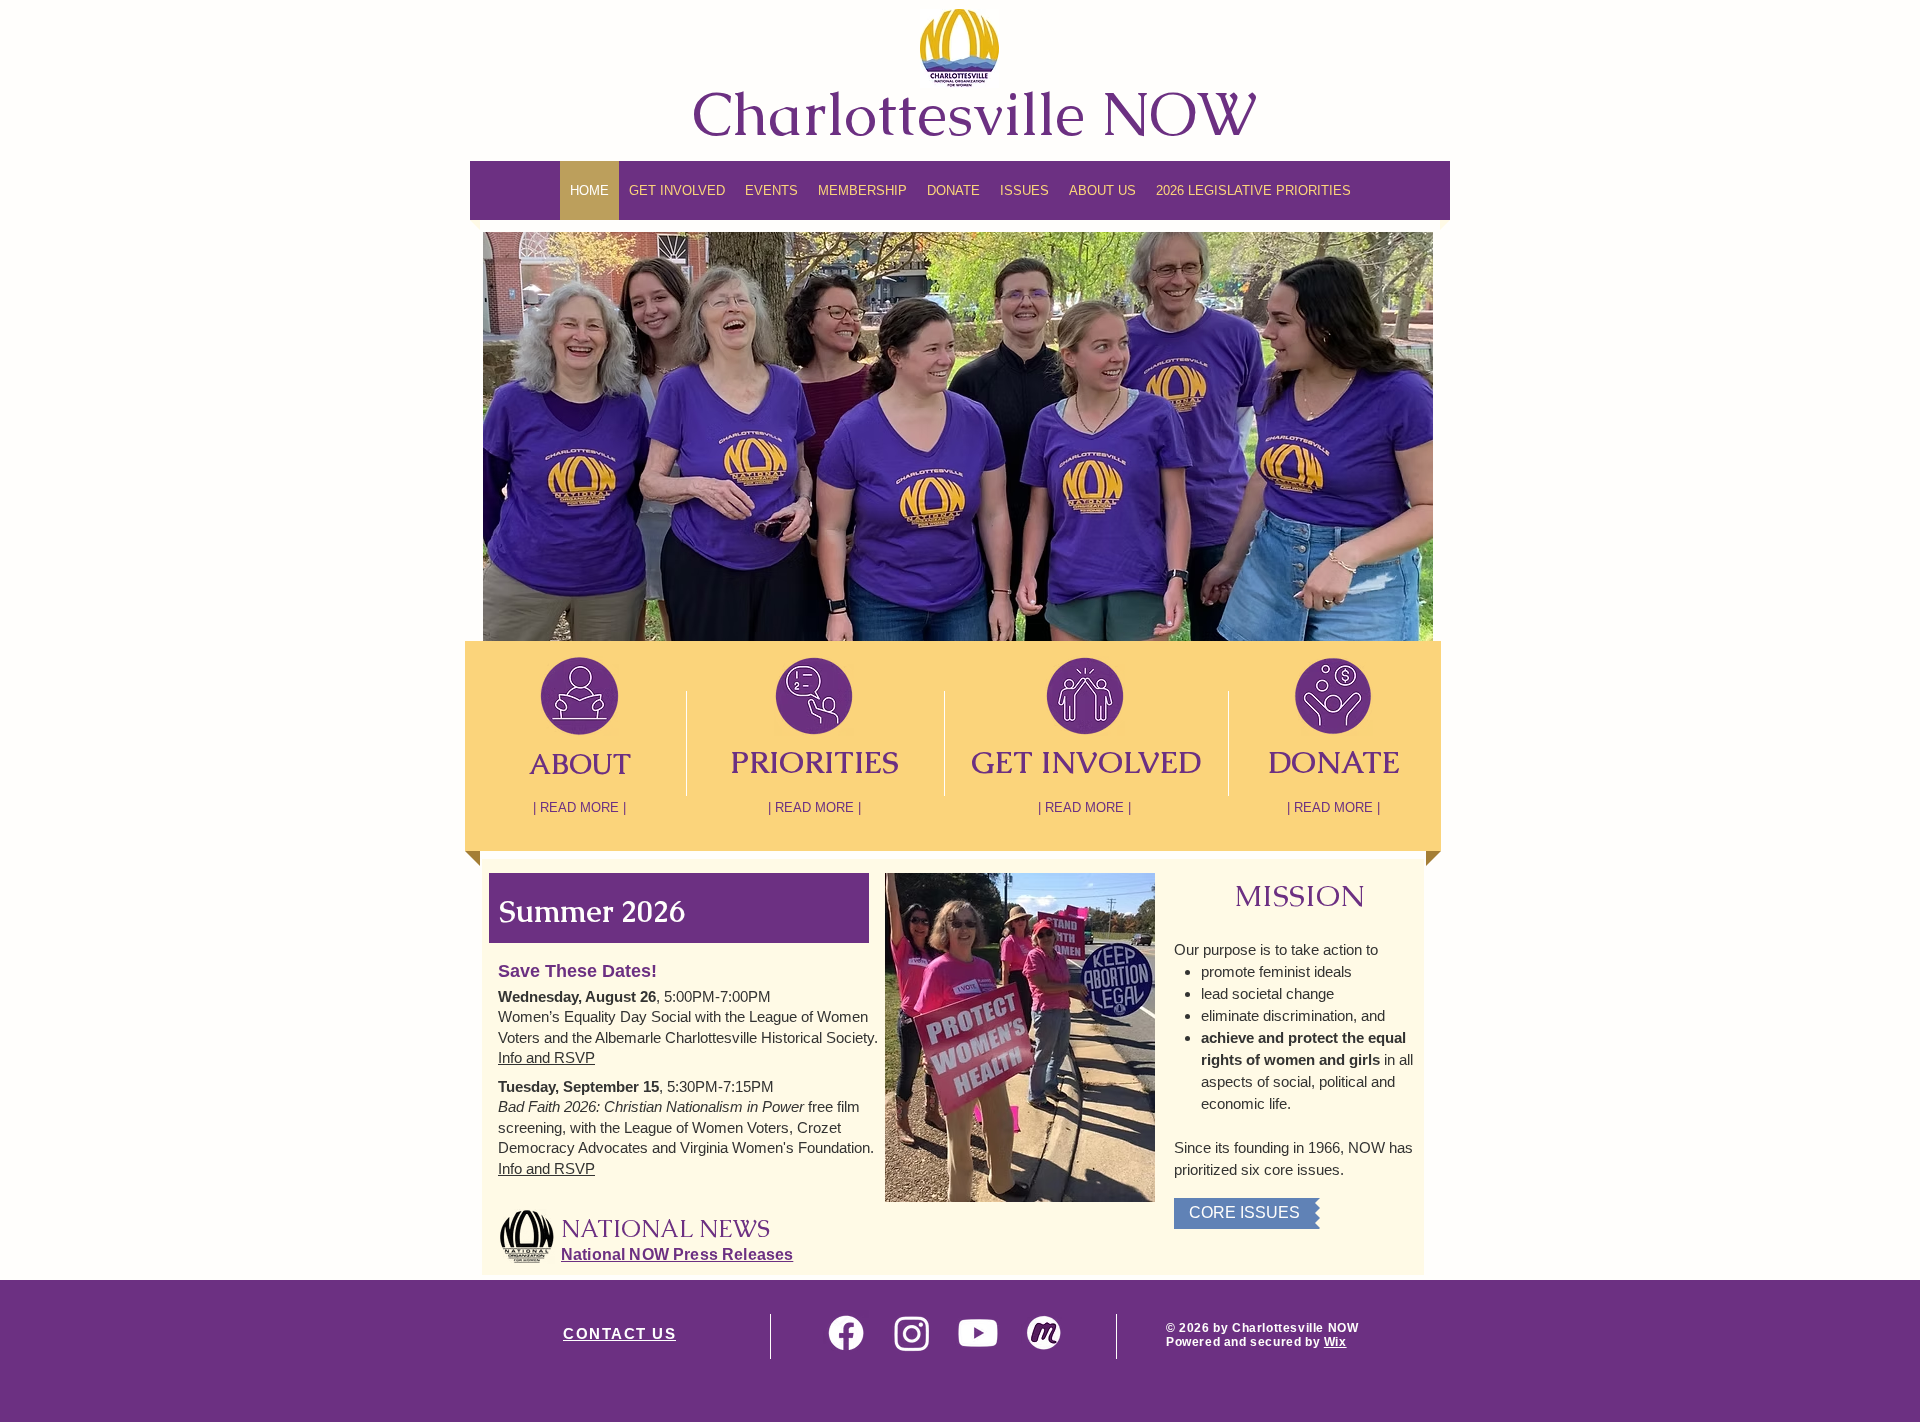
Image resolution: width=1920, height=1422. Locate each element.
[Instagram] (912, 1333)
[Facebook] (846, 1333)
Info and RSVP (546, 1057)
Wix (1335, 1342)
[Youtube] (978, 1333)
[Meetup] (1044, 1333)
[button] (862, 190)
